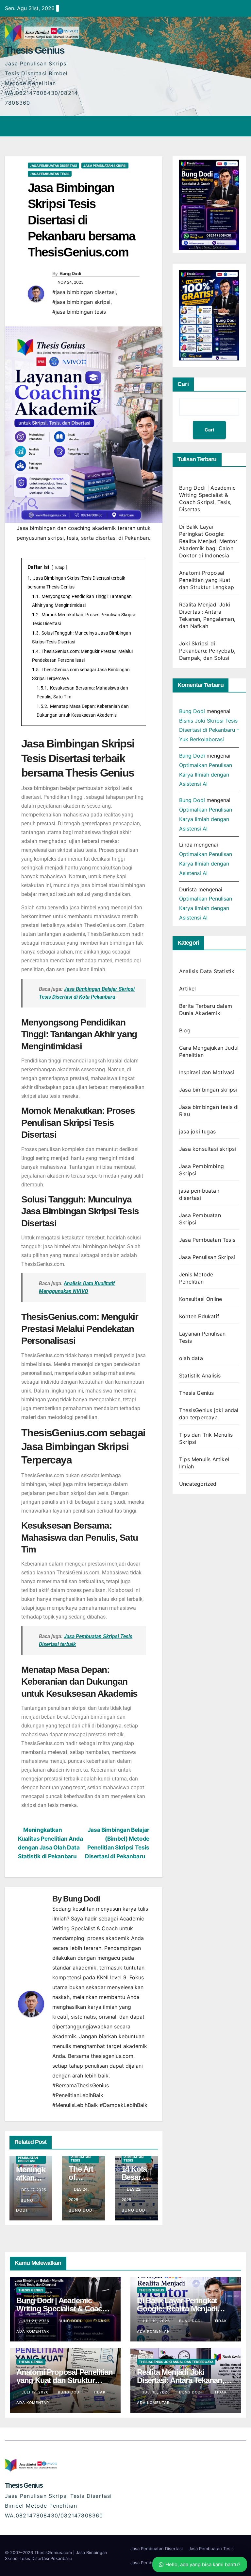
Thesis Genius (35, 50)
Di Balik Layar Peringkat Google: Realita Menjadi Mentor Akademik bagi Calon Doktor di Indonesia (208, 541)
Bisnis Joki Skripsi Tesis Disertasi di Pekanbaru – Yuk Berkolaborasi (209, 730)
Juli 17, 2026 (36, 2392)
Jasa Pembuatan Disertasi (157, 2549)
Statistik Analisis (200, 1376)
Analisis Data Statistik (207, 971)
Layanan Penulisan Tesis (202, 1337)
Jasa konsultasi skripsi (208, 1149)
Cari (183, 384)
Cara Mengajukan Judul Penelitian (209, 1051)
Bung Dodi (70, 273)
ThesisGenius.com (54, 2552)
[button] (227, 126)
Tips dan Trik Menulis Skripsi (206, 1438)
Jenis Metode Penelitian (196, 1278)
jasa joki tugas (197, 1131)
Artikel (187, 989)
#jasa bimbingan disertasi (84, 292)
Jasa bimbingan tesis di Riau (209, 1111)
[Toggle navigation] (240, 126)
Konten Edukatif (199, 1316)
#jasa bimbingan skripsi (81, 302)
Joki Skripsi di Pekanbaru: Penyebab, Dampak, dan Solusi (207, 651)
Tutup (59, 567)
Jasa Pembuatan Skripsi (105, 166)
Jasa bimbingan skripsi (208, 1090)
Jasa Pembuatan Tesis (50, 174)
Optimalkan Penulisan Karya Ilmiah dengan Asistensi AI (206, 775)
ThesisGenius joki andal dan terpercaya (209, 1414)
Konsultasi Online (201, 1299)
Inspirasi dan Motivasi (207, 1072)
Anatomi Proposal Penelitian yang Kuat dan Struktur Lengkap (207, 580)
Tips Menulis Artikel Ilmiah (204, 1463)
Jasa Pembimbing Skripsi (201, 1170)
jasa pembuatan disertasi (53, 166)
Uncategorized (198, 1484)
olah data (191, 1358)
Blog (185, 1030)
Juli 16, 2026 (157, 2392)
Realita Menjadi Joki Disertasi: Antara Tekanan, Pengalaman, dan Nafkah (181, 2380)
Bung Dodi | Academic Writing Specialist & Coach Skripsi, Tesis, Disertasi (61, 2309)
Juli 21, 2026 (36, 2321)
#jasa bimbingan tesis (79, 312)
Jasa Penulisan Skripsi (207, 1257)
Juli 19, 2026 (157, 2321)
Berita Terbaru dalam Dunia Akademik (206, 1009)
